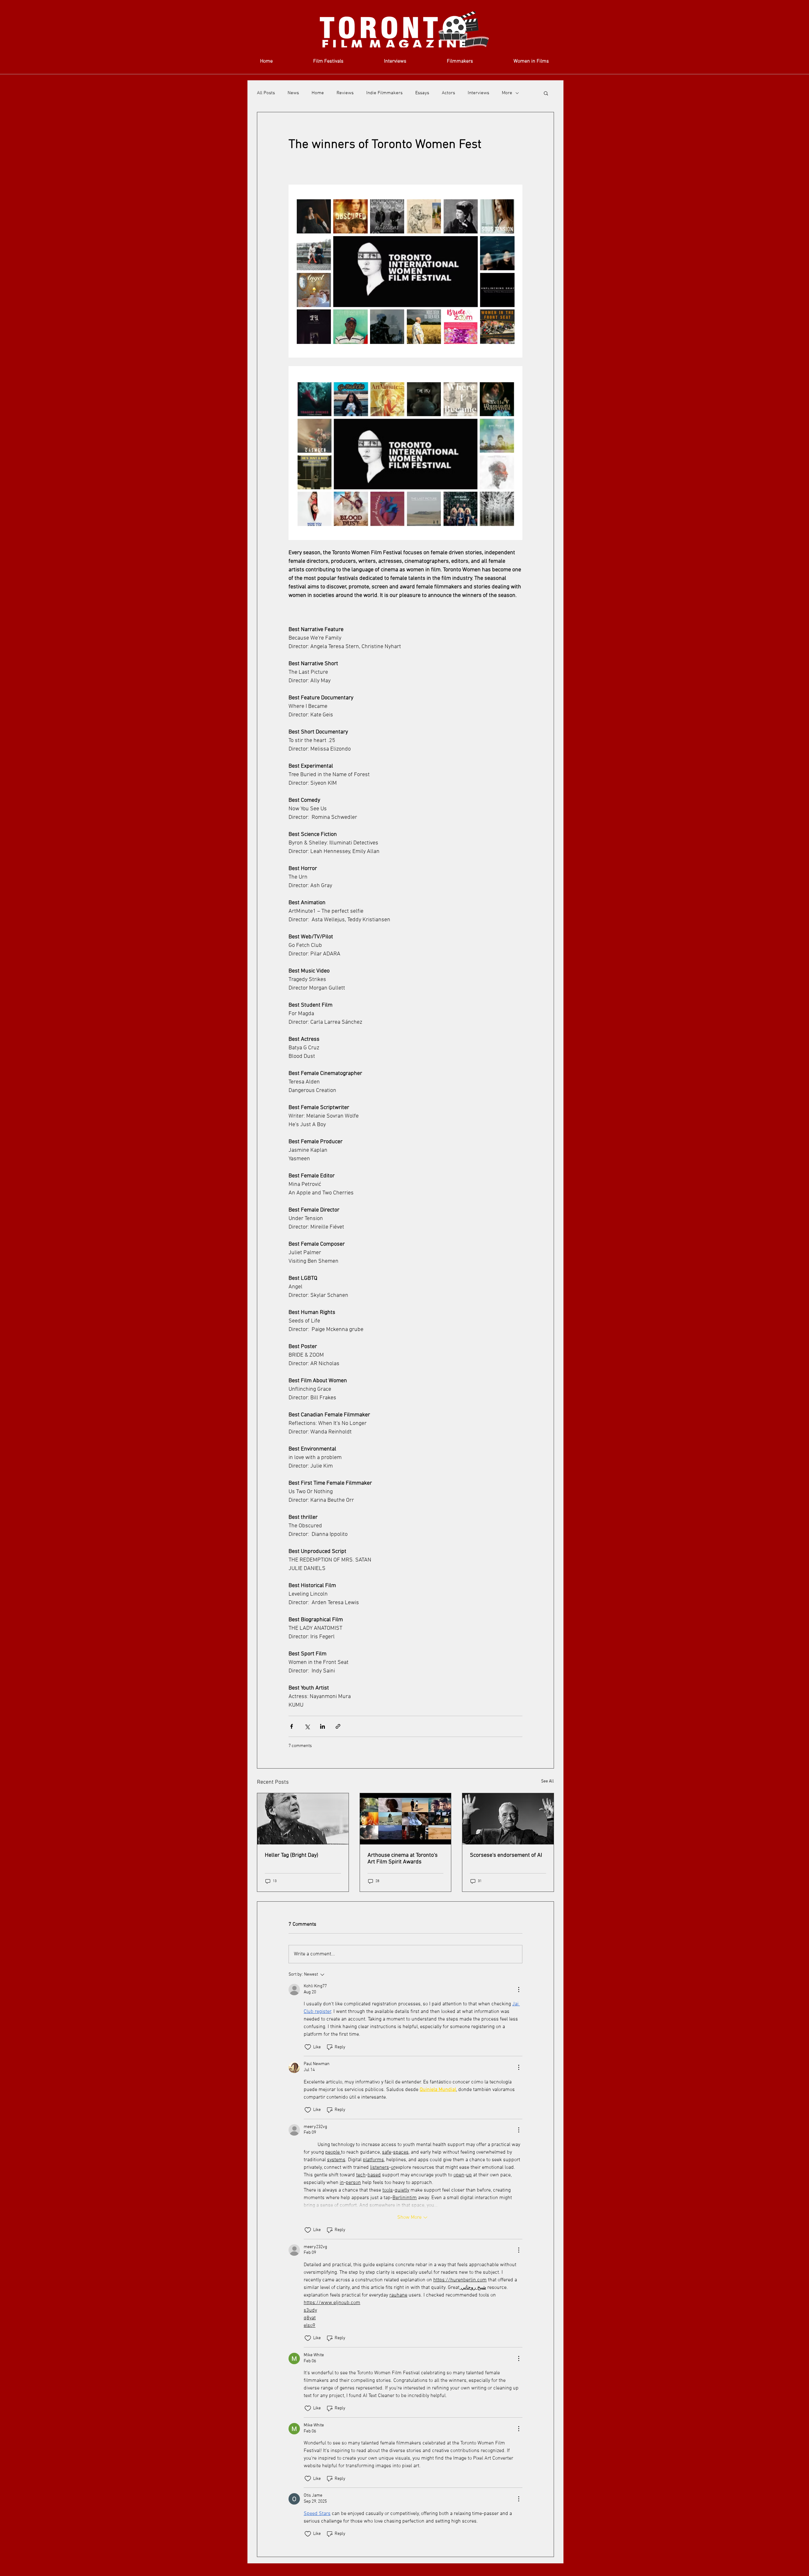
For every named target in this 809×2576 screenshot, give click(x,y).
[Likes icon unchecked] (308, 2047)
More (507, 93)
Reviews (345, 93)
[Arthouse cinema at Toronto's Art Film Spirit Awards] (406, 1819)
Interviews (478, 93)
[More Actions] (519, 1990)
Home (318, 93)
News (293, 93)
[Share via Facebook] (292, 1726)
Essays (422, 93)
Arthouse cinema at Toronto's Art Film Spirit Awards (403, 1859)
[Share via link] (338, 1726)
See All (547, 1781)
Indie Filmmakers (384, 93)
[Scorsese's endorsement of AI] (508, 1819)
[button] (546, 93)
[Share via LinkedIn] (322, 1726)
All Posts (266, 93)
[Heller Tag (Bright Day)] (303, 1819)
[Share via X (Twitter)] (307, 1726)
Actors (448, 93)
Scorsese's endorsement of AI (506, 1855)
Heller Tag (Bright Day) (292, 1855)
